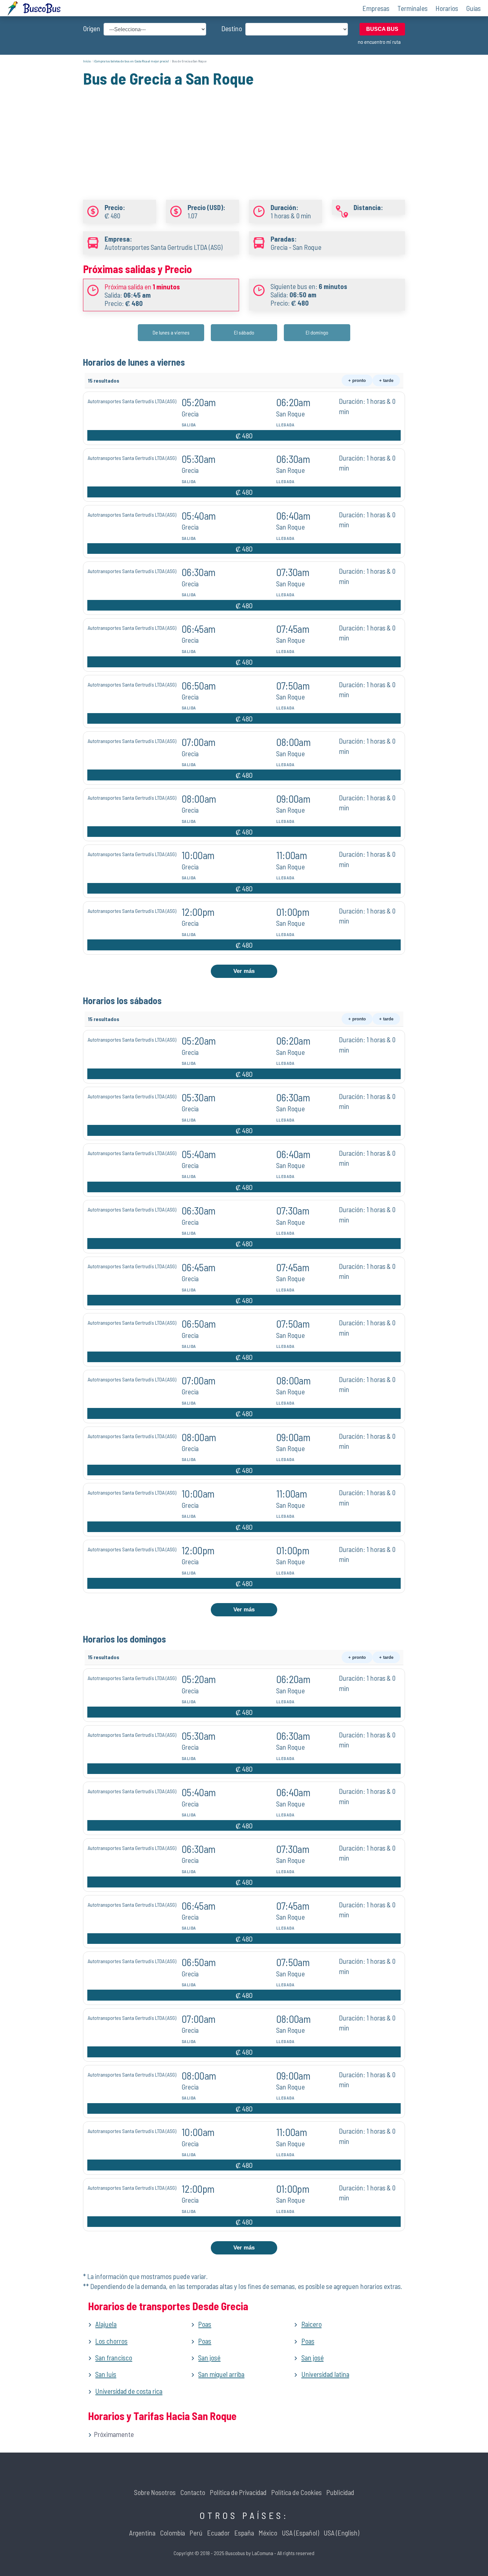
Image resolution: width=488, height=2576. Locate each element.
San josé (209, 2357)
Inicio (87, 61)
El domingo (317, 332)
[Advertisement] (244, 135)
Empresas (376, 8)
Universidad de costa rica (129, 2391)
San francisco (114, 2357)
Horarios (447, 8)
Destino (232, 28)
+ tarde (386, 380)
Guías (473, 8)
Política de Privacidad (238, 2492)
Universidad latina (325, 2374)
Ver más (244, 971)
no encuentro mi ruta (379, 42)
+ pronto (357, 380)
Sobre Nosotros (155, 2492)
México (268, 2533)
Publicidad (340, 2492)
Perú (196, 2533)
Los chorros (111, 2341)
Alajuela (106, 2324)
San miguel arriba (221, 2374)
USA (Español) (300, 2533)
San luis (106, 2374)
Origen (92, 28)
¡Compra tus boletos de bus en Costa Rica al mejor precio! (131, 61)
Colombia (172, 2533)
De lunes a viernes (171, 332)
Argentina (142, 2533)
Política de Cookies (296, 2492)
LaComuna (263, 2553)
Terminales (412, 8)
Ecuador (218, 2533)
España (244, 2533)
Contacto (193, 2492)
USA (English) (341, 2533)
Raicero (312, 2324)
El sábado (244, 332)
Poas (205, 2324)
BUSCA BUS (382, 29)
